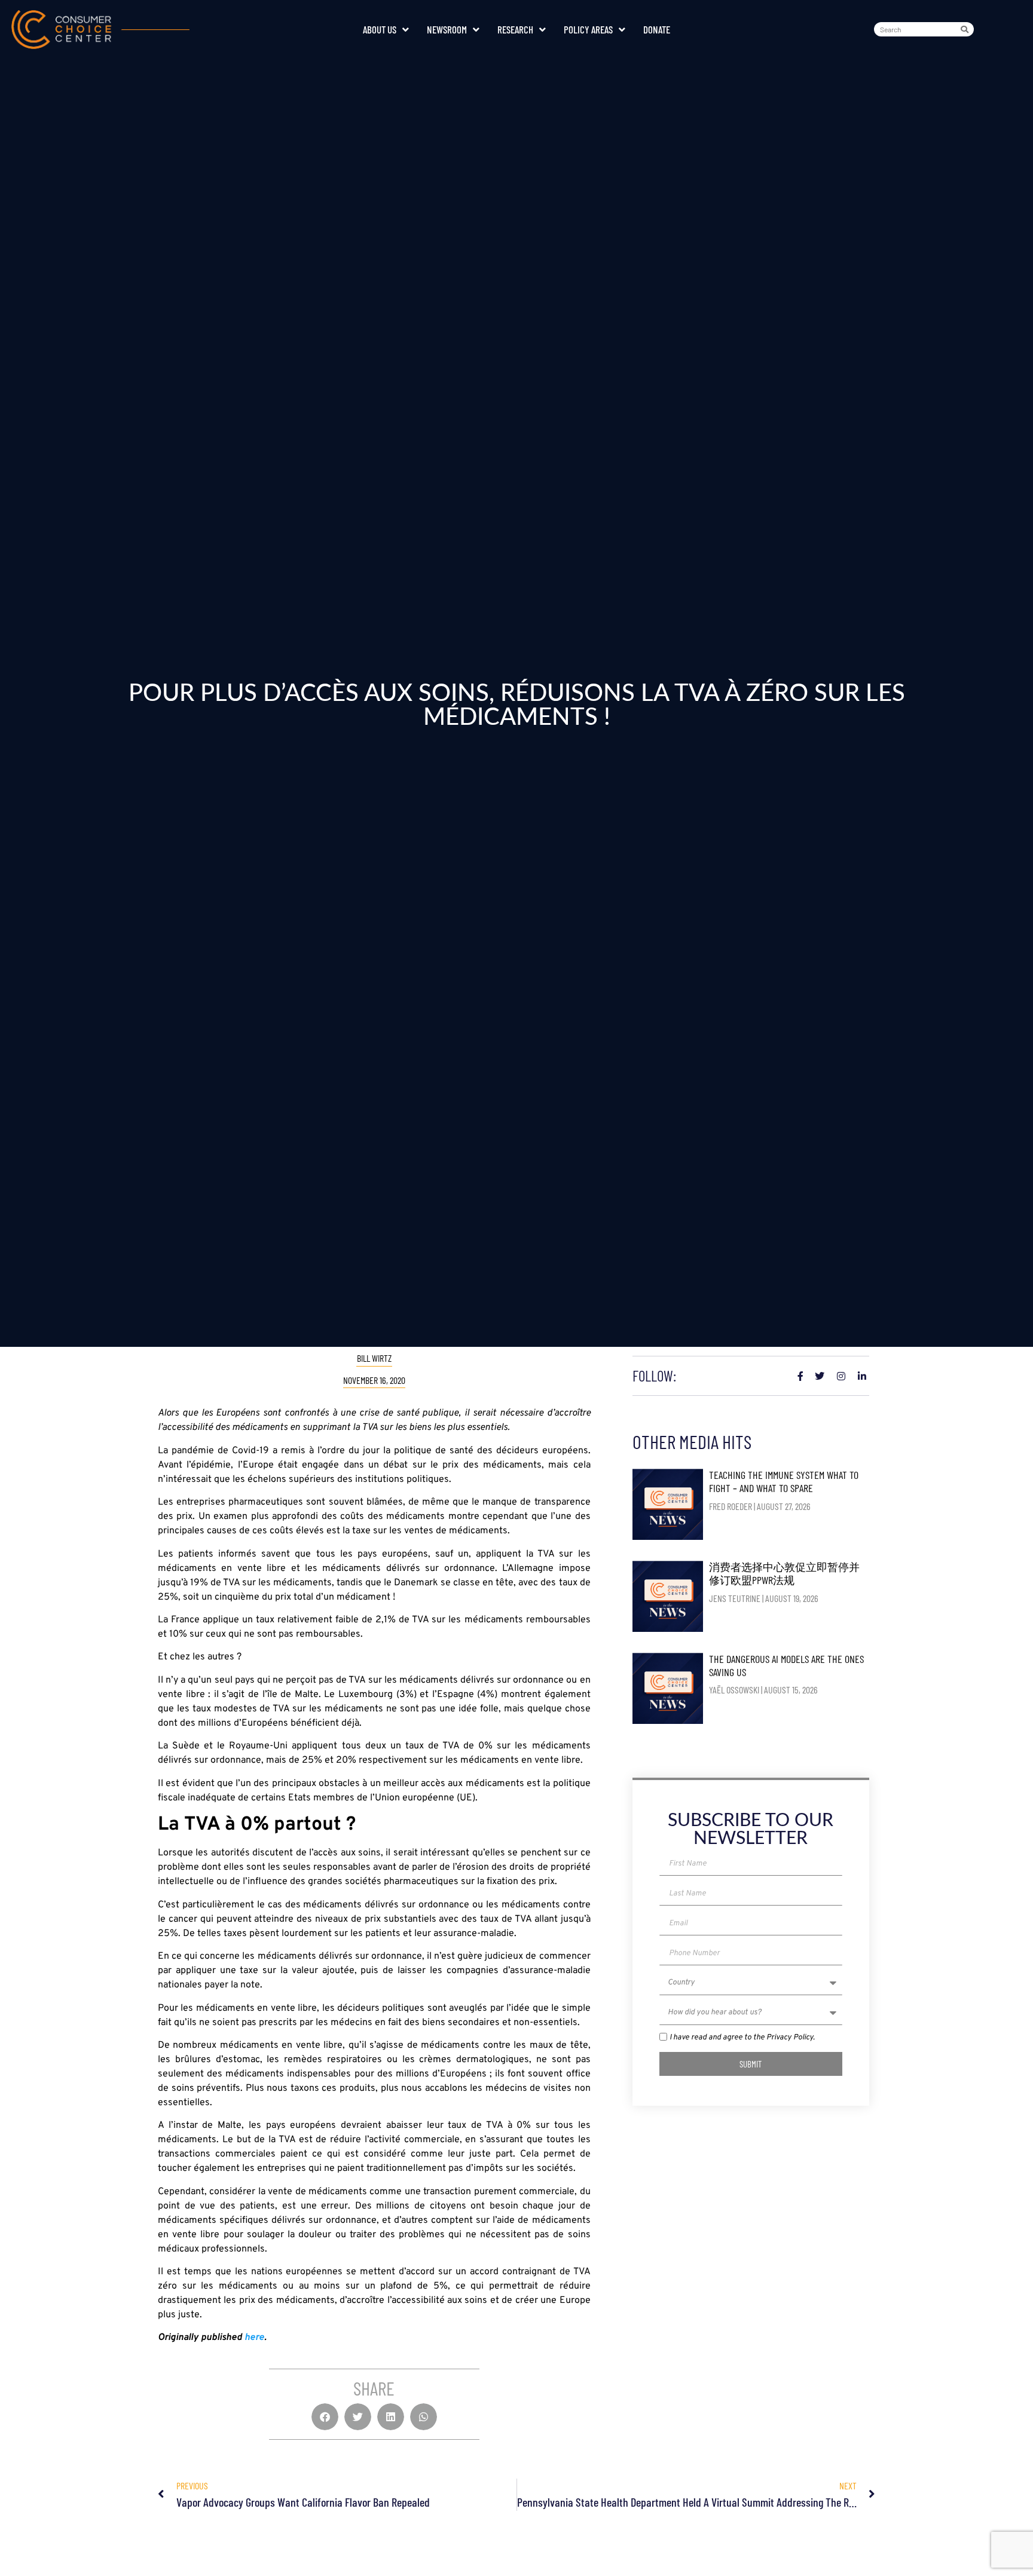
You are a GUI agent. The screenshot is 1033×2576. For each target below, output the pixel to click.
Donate (657, 29)
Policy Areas (588, 29)
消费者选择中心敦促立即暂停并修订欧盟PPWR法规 (784, 1573)
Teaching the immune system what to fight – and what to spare (784, 1481)
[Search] (967, 29)
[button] (325, 2417)
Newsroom (447, 29)
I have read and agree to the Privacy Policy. (742, 2038)
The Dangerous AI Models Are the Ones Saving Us (786, 1665)
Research (515, 29)
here (254, 2338)
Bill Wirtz (374, 1358)
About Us (380, 29)
